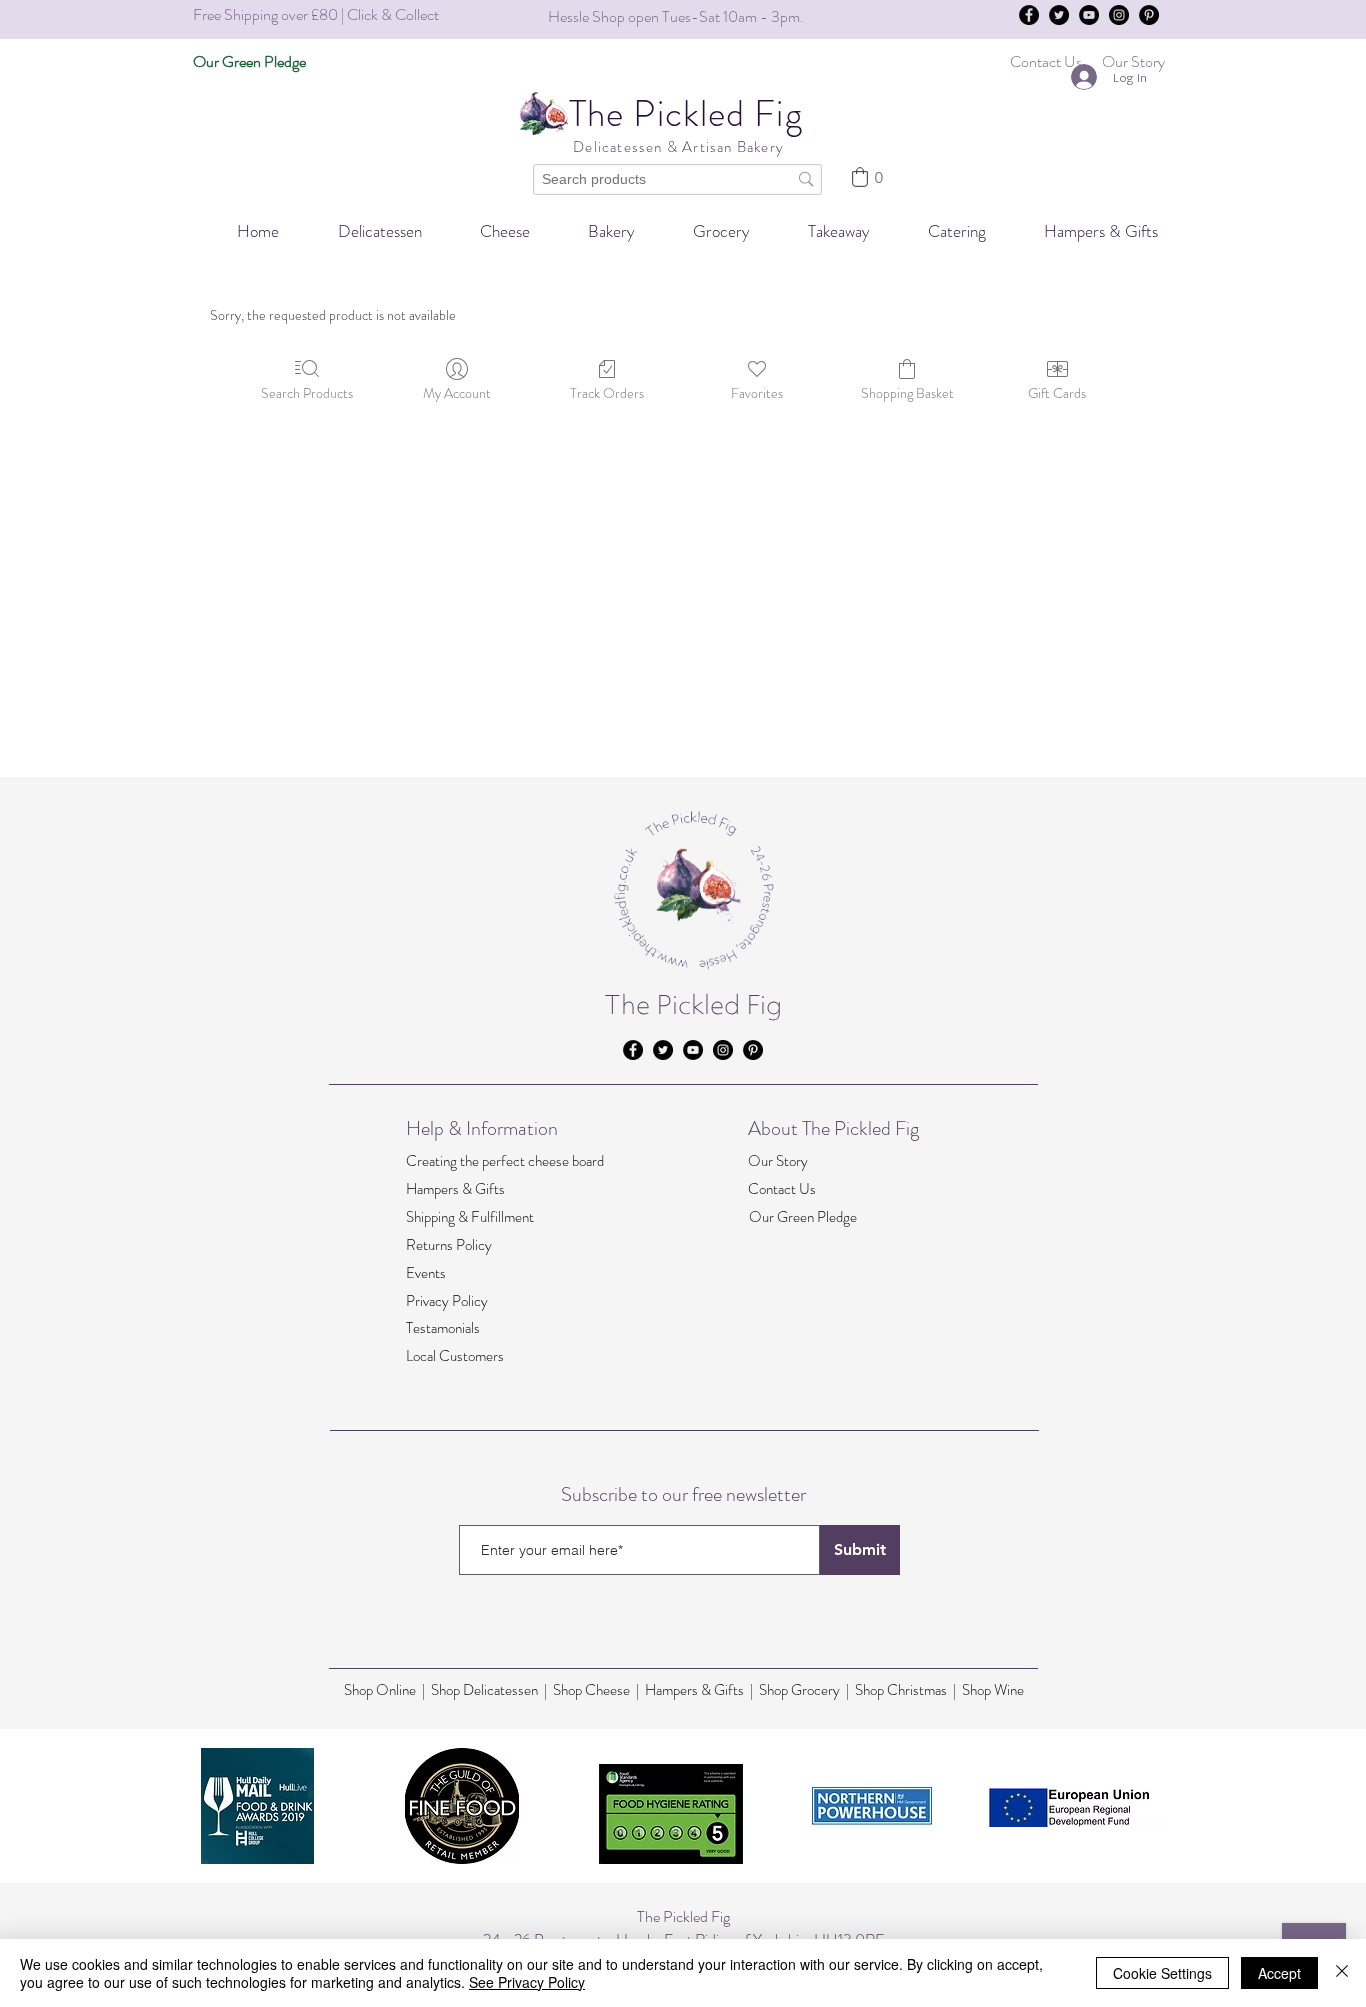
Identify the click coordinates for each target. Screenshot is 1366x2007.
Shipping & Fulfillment (470, 1217)
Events (426, 1273)
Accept (1279, 1973)
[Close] (1342, 1973)
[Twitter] (1059, 15)
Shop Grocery (799, 1690)
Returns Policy (449, 1245)
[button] (943, 231)
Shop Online (383, 1690)
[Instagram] (1119, 15)
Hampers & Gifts (455, 1189)
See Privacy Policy (527, 1982)
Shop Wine (993, 1690)
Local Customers (455, 1356)
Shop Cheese (591, 1690)
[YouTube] (1089, 15)
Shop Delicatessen (484, 1690)
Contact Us (782, 1189)
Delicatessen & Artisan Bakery (676, 147)
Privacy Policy (447, 1301)
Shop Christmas (902, 1690)
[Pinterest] (1149, 15)
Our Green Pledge (803, 1217)
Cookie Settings (1162, 1973)
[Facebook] (1029, 15)
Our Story (778, 1161)
